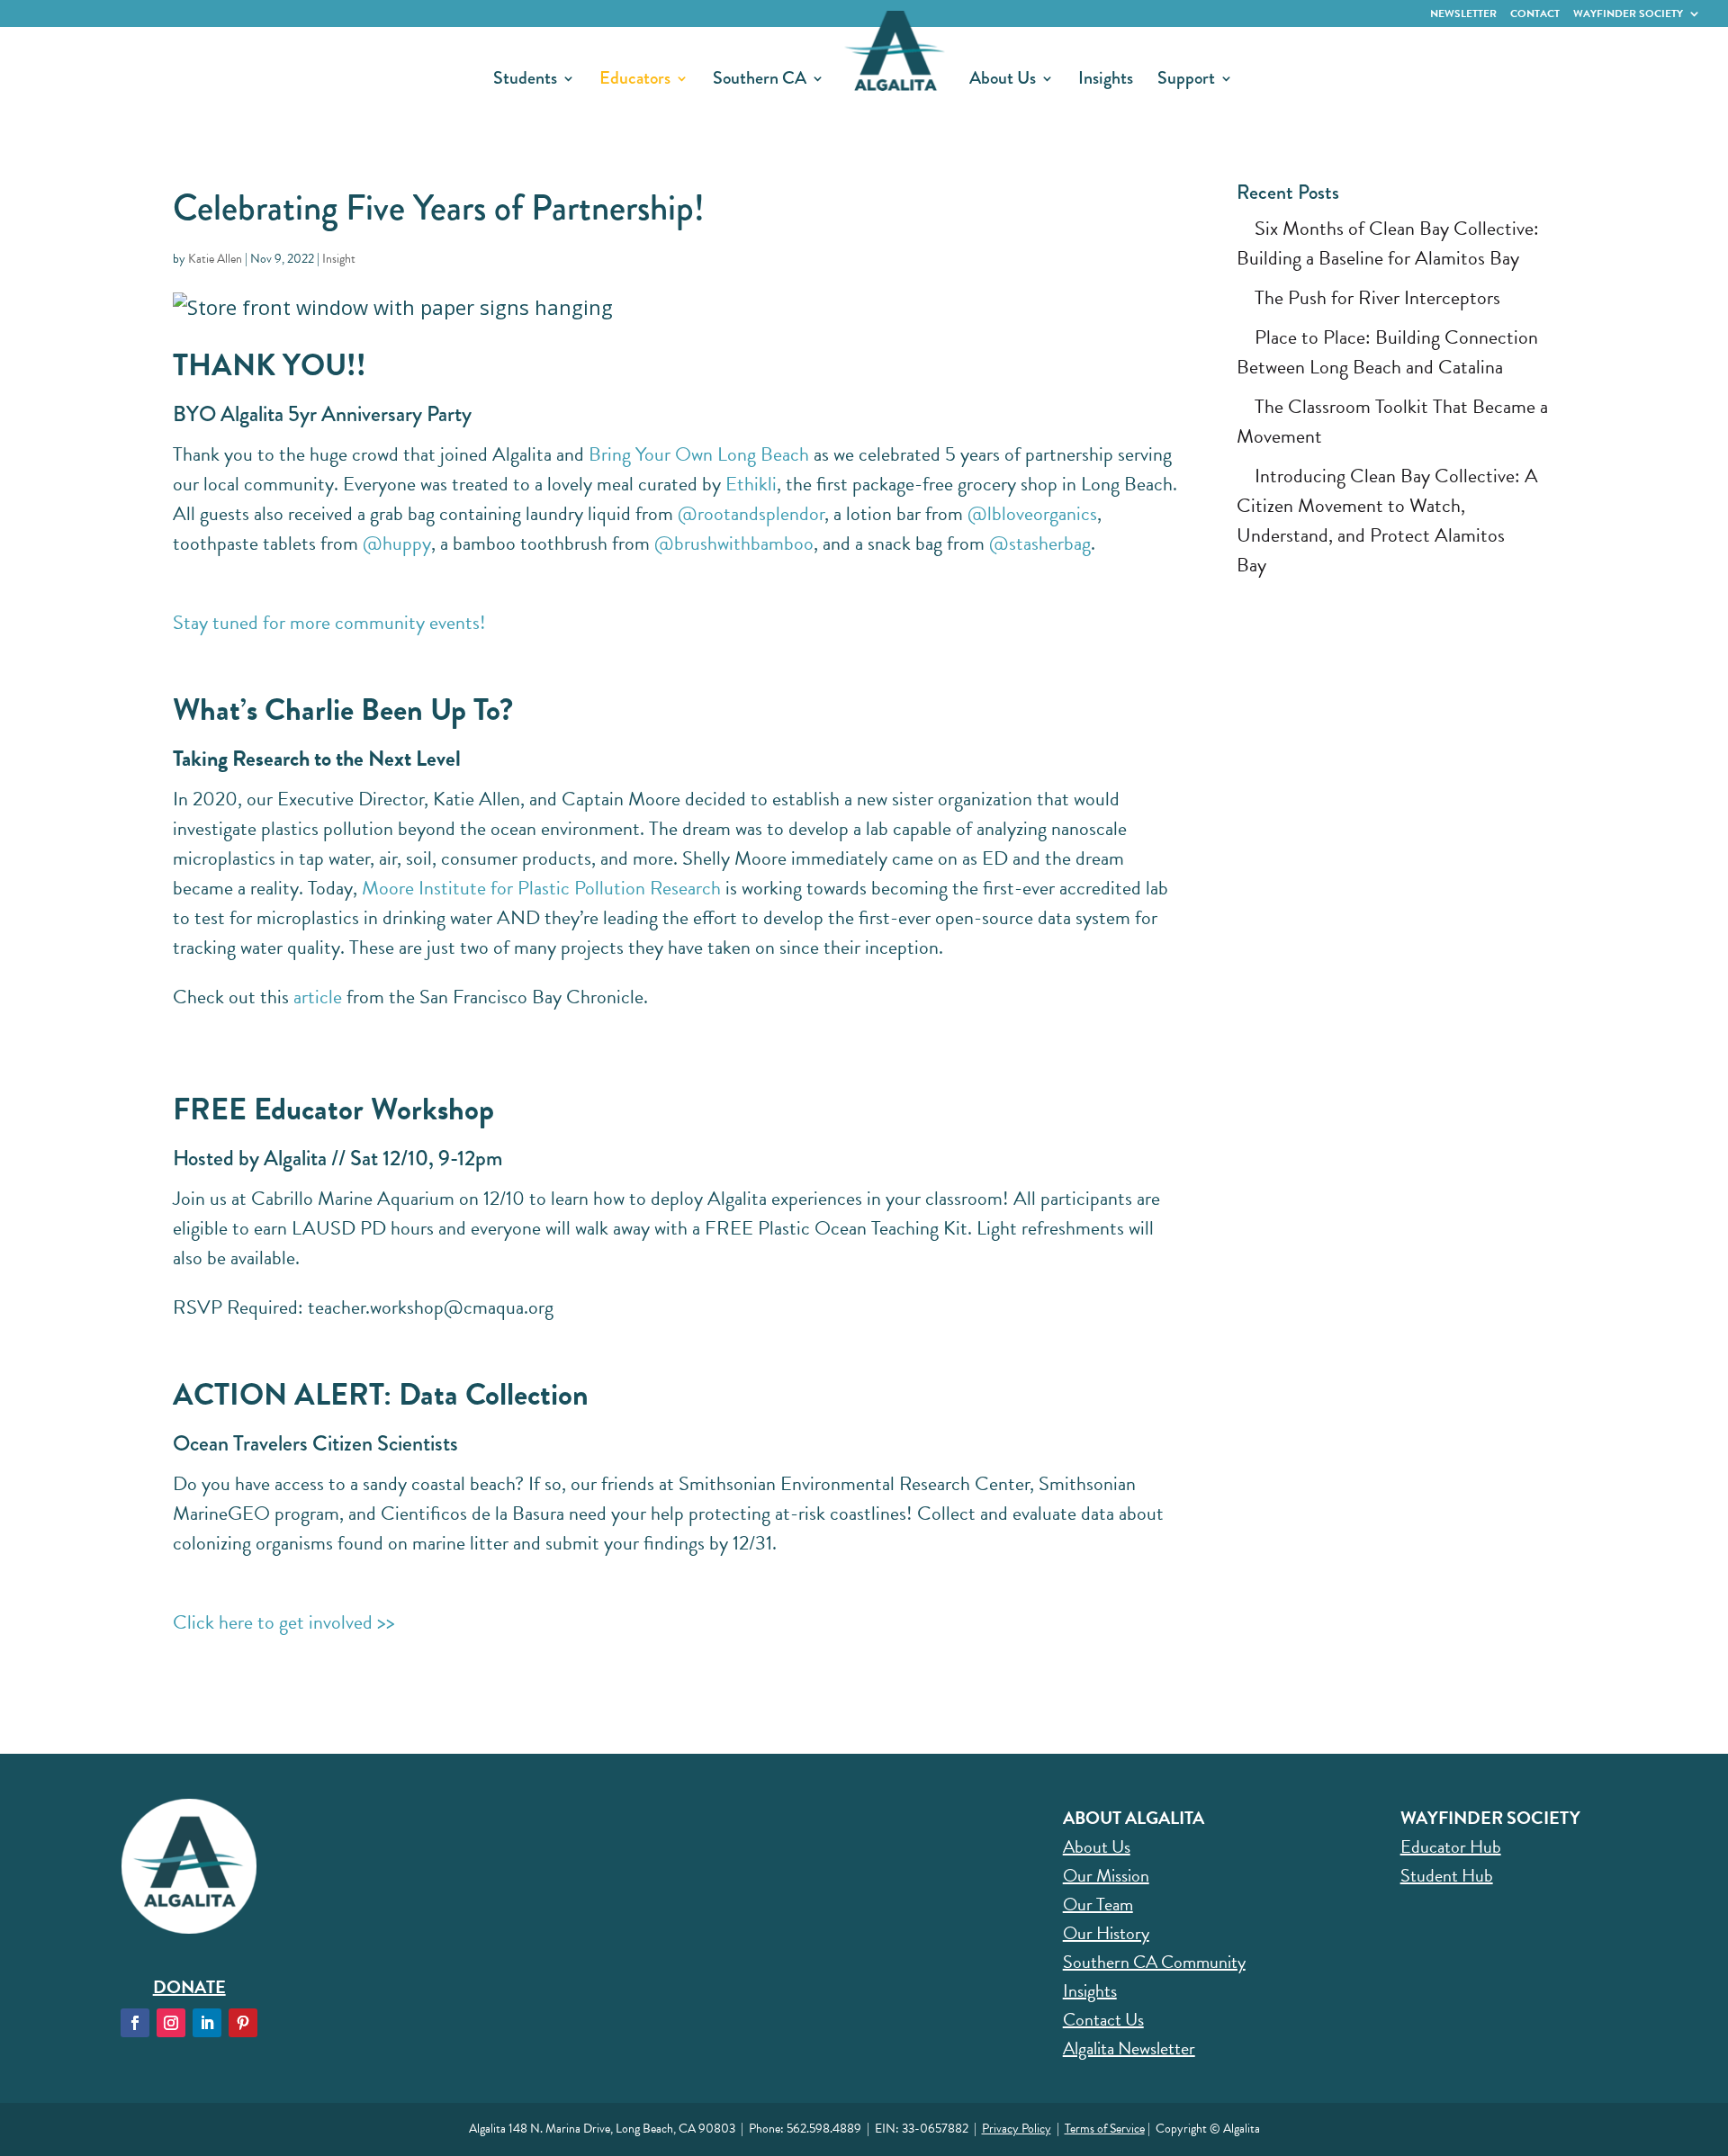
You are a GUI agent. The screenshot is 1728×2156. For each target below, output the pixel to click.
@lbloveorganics (1032, 513)
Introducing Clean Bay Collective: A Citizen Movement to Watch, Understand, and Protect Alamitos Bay (1387, 520)
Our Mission (1106, 1875)
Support (1186, 81)
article (318, 997)
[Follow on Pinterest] (243, 2023)
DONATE (189, 1987)
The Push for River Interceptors (1377, 297)
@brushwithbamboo (734, 543)
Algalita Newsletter (1129, 2048)
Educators (635, 81)
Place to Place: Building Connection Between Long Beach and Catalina (1387, 352)
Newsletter (1463, 13)
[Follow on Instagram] (171, 2023)
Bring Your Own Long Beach (699, 454)
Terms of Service (1105, 2129)
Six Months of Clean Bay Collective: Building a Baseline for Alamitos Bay (1388, 243)
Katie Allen (215, 259)
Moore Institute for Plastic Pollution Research (541, 888)
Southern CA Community (1154, 1962)
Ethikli (751, 484)
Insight (339, 259)
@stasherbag (1040, 543)
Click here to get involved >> (284, 1622)
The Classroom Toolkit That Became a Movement (1392, 421)
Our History (1106, 1933)
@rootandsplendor (751, 513)
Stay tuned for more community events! (329, 622)
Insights (1106, 81)
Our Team (1098, 1904)
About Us (1003, 81)
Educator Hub (1451, 1846)
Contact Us (1103, 2019)
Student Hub (1447, 1875)
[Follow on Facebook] (135, 2023)
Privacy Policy (1017, 2129)
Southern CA (760, 81)
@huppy (397, 543)
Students (525, 81)
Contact (1535, 13)
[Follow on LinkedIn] (207, 2023)
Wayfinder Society (1628, 13)
